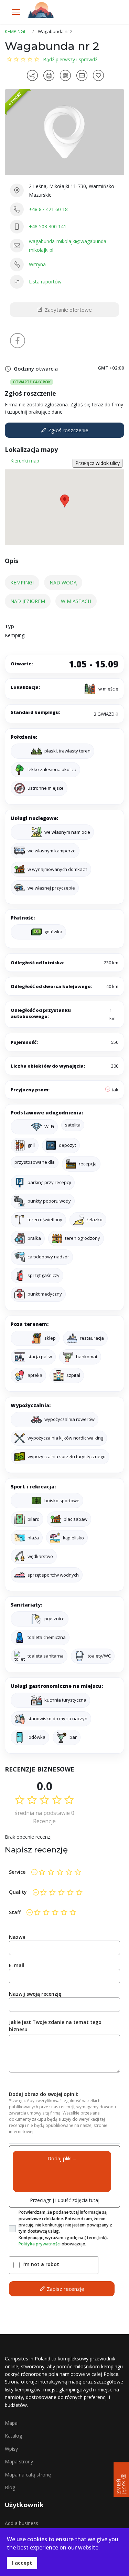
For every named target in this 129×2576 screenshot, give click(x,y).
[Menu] (16, 12)
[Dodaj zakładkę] (99, 75)
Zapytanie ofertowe (68, 310)
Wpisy (11, 2449)
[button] (65, 501)
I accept (22, 2563)
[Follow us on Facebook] (18, 341)
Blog (10, 2487)
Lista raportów (45, 282)
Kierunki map (25, 461)
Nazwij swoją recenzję (35, 1994)
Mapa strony (19, 2461)
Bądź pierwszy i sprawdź (70, 59)
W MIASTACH (76, 601)
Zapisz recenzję (65, 2289)
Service (17, 1872)
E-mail (17, 1965)
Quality (18, 1892)
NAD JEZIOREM (28, 601)
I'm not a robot (41, 2264)
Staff (15, 1912)
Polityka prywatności (40, 2244)
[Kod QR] (66, 75)
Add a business (21, 2523)
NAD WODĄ (63, 583)
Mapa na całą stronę (28, 2475)
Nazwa (17, 1937)
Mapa (11, 2423)
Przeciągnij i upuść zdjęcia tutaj (65, 2200)
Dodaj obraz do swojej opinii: (44, 2094)
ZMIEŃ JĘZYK (121, 2486)
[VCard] (83, 75)
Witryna (37, 264)
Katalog (13, 2436)
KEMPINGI (22, 583)
